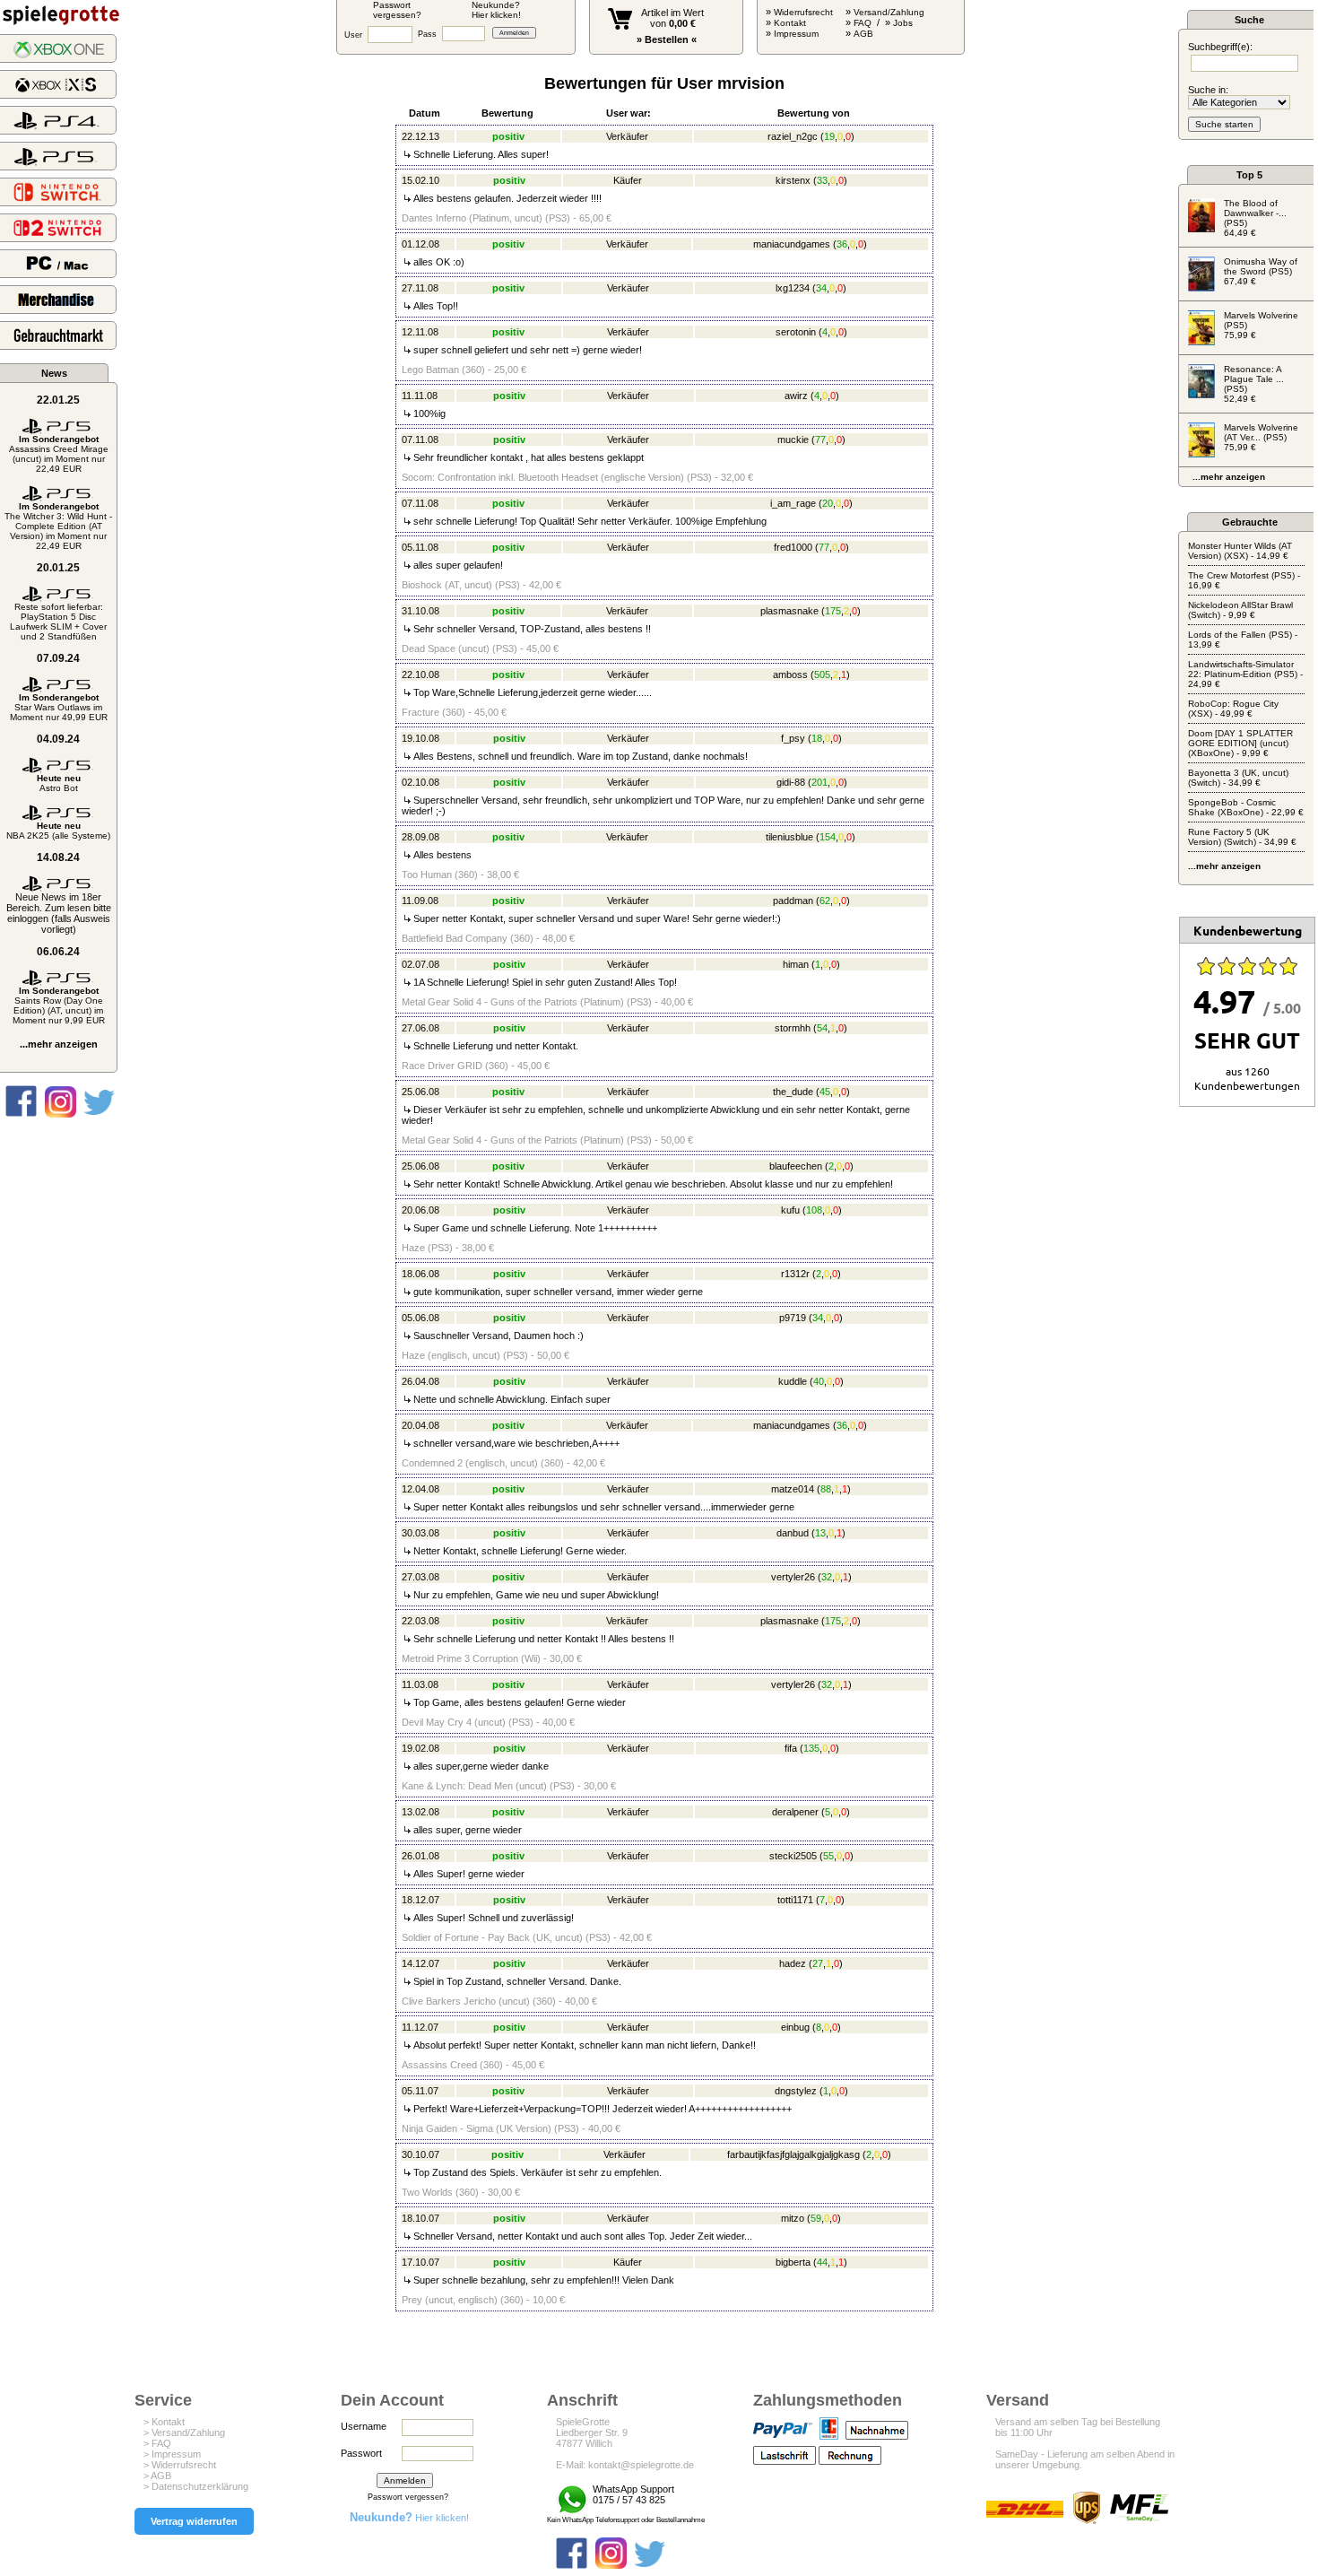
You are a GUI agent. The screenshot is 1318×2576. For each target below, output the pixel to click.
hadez (793, 1963)
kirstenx (793, 180)
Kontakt (790, 23)
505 (822, 674)
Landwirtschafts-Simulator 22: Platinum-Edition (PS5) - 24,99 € (1245, 674)
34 (821, 288)
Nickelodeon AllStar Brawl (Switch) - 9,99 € (1240, 610)
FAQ (863, 23)
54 (822, 1028)
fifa (791, 1748)
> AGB (157, 2476)
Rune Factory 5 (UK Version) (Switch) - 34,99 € (1242, 837)
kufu (790, 1210)
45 (825, 1092)
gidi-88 (791, 782)
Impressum (796, 34)
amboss (790, 674)
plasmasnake (789, 611)
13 (820, 1533)
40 (819, 1381)
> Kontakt (164, 2422)
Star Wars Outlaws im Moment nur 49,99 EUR (59, 707)
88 (826, 1489)
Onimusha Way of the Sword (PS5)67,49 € (1261, 271)
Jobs (903, 23)
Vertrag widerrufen (194, 2521)
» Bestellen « (667, 39)
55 (828, 1856)
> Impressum (172, 2454)
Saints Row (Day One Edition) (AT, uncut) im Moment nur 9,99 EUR (59, 1005)
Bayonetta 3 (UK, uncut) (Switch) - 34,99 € (1238, 778)
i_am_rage (793, 503)
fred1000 (793, 547)
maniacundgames (792, 244)
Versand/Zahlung (889, 12)
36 (842, 244)
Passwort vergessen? (408, 2497)
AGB (863, 34)
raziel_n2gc (793, 136)
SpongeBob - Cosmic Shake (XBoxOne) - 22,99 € (1246, 807)
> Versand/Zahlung (184, 2432)
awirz (796, 396)
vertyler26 (793, 1577)
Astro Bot (59, 783)
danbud (793, 1533)
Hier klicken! (409, 2518)
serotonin (796, 332)
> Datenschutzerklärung (196, 2486)
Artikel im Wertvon (672, 18)
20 (828, 503)
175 (833, 611)
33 (822, 180)
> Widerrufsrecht (180, 2465)
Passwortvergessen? (397, 10)
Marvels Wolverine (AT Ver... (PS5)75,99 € (1261, 437)
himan (796, 964)
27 (818, 1963)
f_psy (793, 738)
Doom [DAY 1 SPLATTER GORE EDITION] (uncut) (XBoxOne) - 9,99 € (1240, 743)
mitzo (793, 2218)
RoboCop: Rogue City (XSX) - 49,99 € (1233, 709)
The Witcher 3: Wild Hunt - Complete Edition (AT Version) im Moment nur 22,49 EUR (58, 526)
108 (814, 1210)
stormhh (793, 1028)
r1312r (795, 1274)
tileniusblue (789, 837)
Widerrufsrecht (803, 12)
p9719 (793, 1318)
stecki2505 (793, 1856)
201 (819, 782)
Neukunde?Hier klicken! (496, 10)
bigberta (793, 2262)
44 (822, 2262)
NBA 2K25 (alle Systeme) (58, 831)
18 (817, 738)
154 (828, 837)
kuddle (793, 1381)
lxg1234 (793, 288)
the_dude (793, 1092)
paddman (793, 901)
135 (811, 1748)
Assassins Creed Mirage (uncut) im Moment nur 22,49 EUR (59, 454)
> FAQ (157, 2443)
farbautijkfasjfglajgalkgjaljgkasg (793, 2154)
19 (829, 136)
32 (827, 1577)
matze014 (793, 1489)
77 (820, 439)
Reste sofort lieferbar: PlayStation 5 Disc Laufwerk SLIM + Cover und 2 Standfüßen (58, 622)
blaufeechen (796, 1166)
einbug (795, 2027)
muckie (793, 439)
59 (816, 2218)
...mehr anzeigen (59, 1044)
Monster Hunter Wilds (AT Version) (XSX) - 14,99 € (1240, 551)
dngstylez (796, 2091)
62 (825, 901)
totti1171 (795, 1900)
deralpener (795, 1812)
